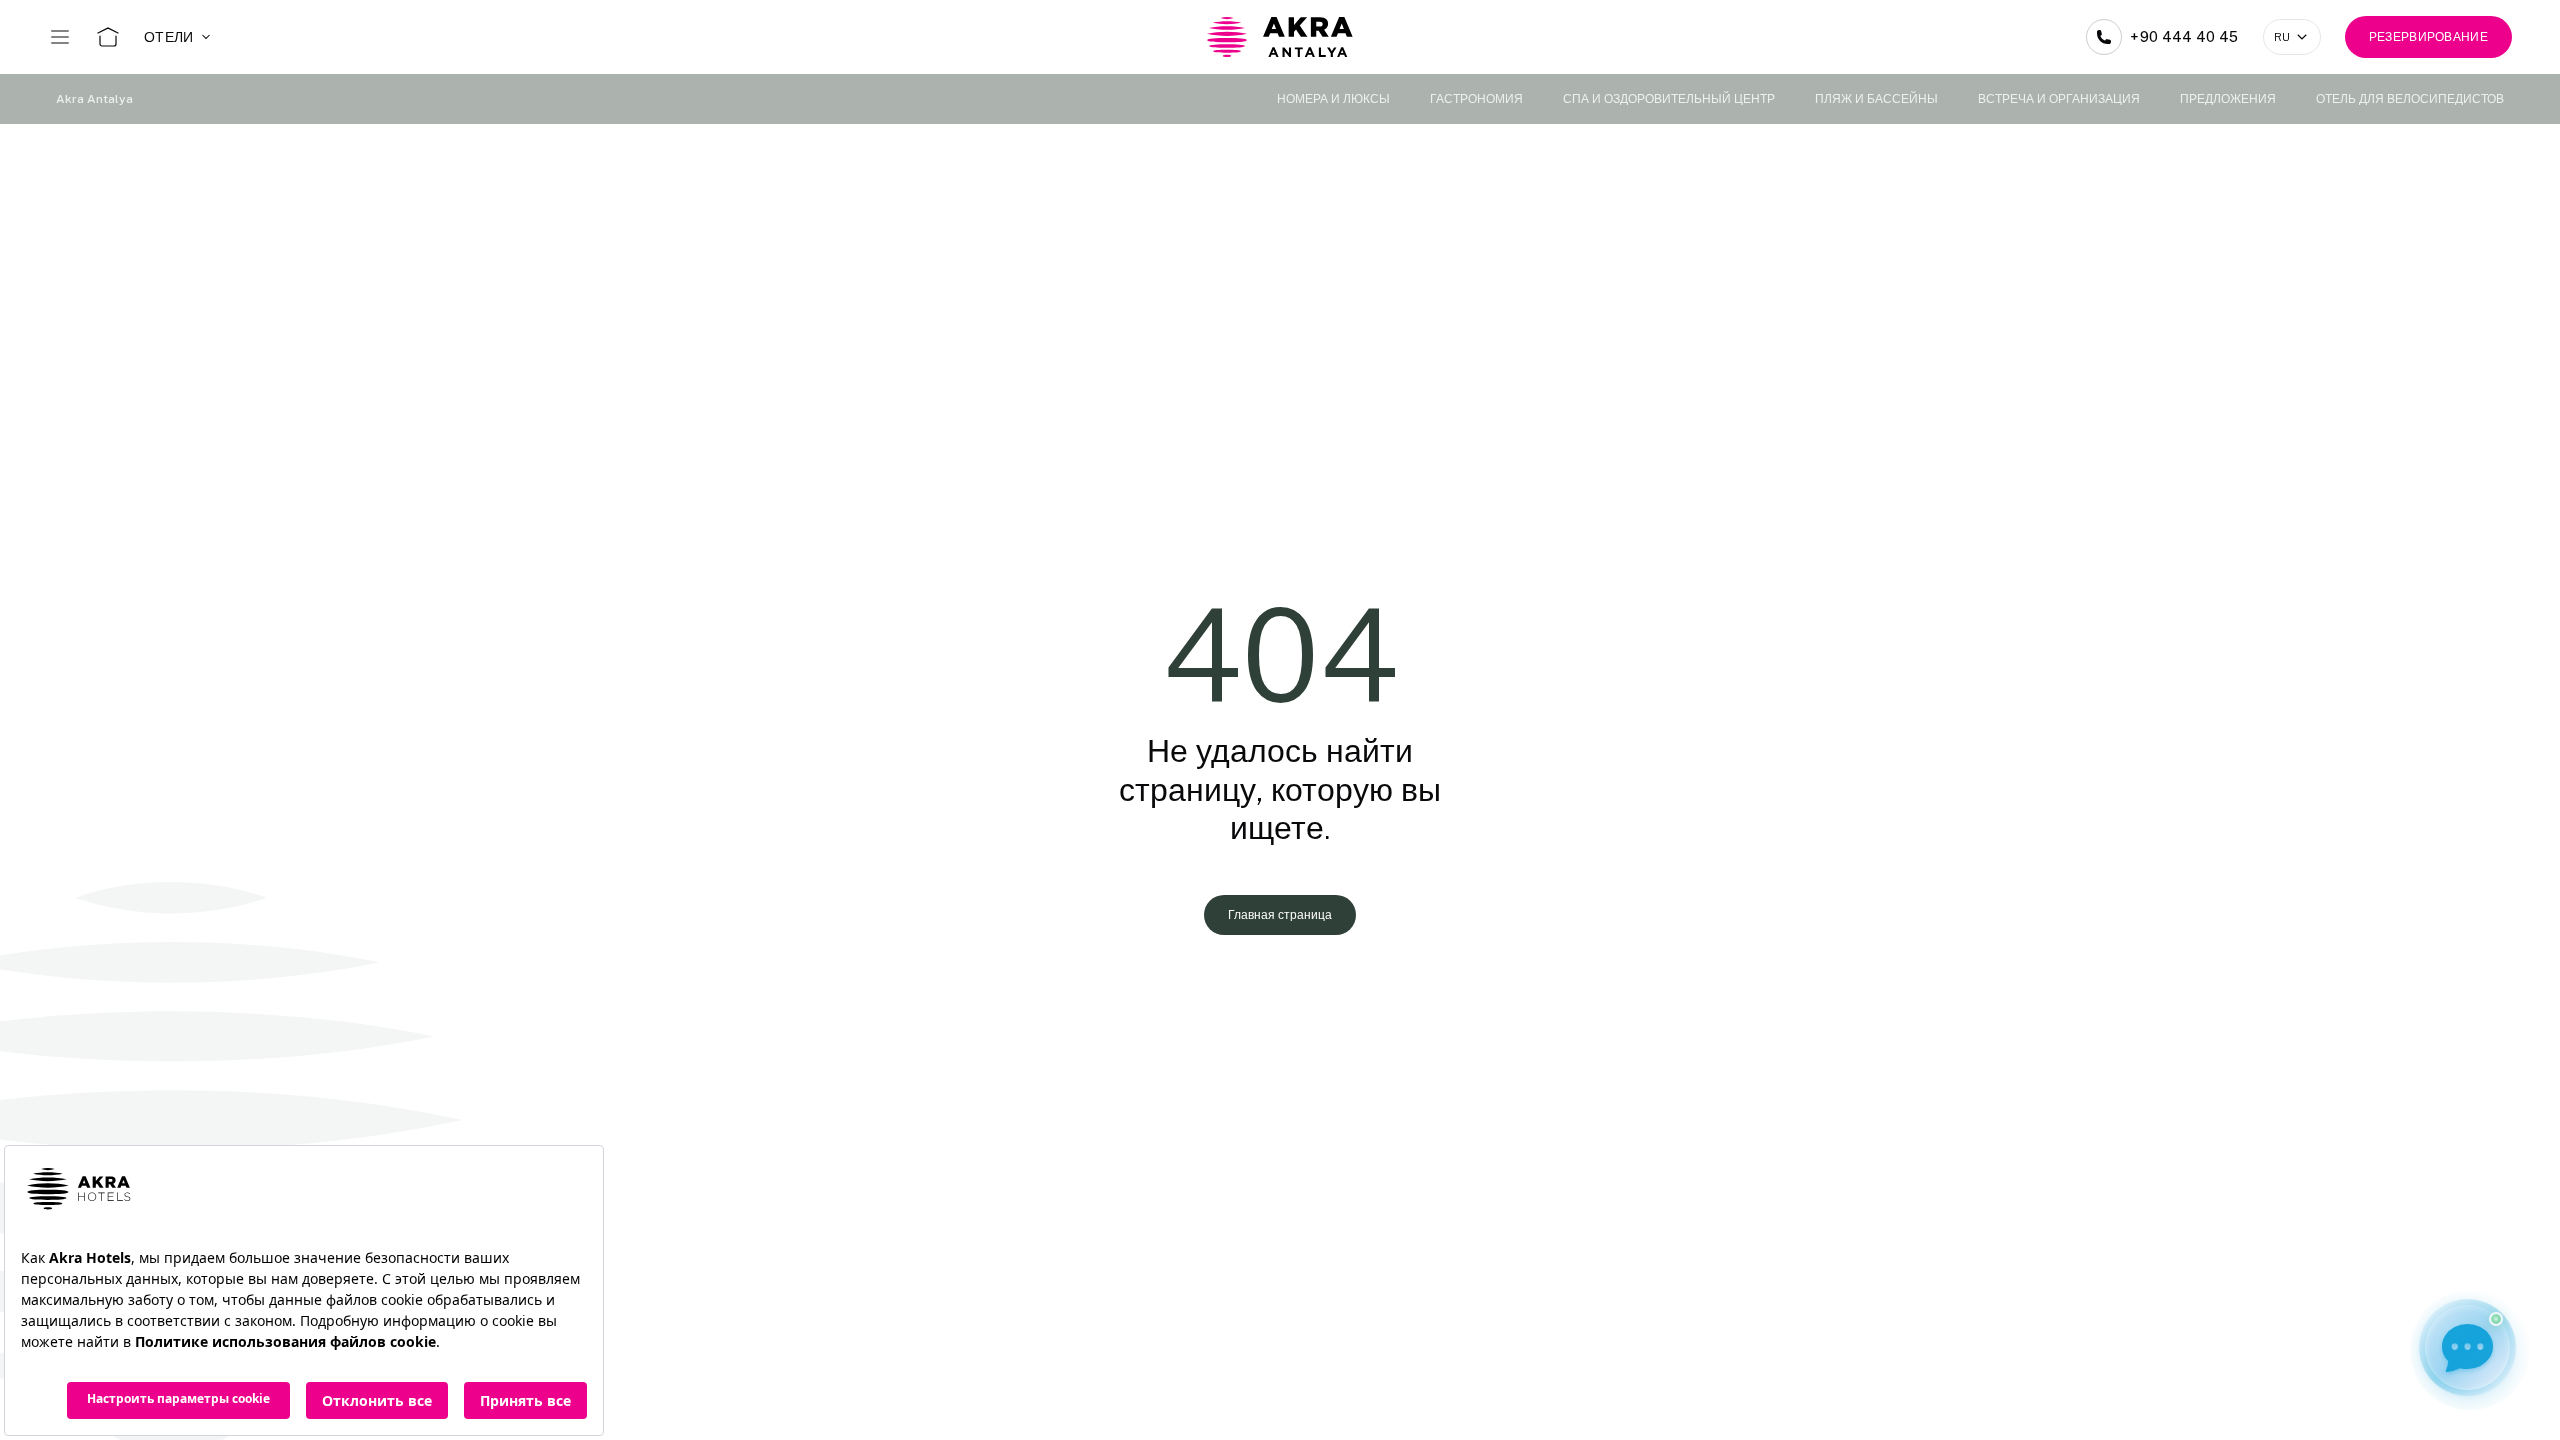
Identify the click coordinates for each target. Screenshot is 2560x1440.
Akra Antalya (94, 99)
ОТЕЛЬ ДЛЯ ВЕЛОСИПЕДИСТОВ (2410, 99)
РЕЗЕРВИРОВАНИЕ (2428, 37)
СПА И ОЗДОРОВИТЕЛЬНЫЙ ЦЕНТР (1669, 99)
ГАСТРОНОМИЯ (1476, 99)
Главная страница (1280, 915)
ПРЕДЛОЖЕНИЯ (2228, 99)
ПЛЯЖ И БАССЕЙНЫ (1876, 99)
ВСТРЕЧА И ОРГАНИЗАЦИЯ (2059, 99)
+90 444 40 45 (2184, 37)
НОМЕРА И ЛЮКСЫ (1333, 99)
